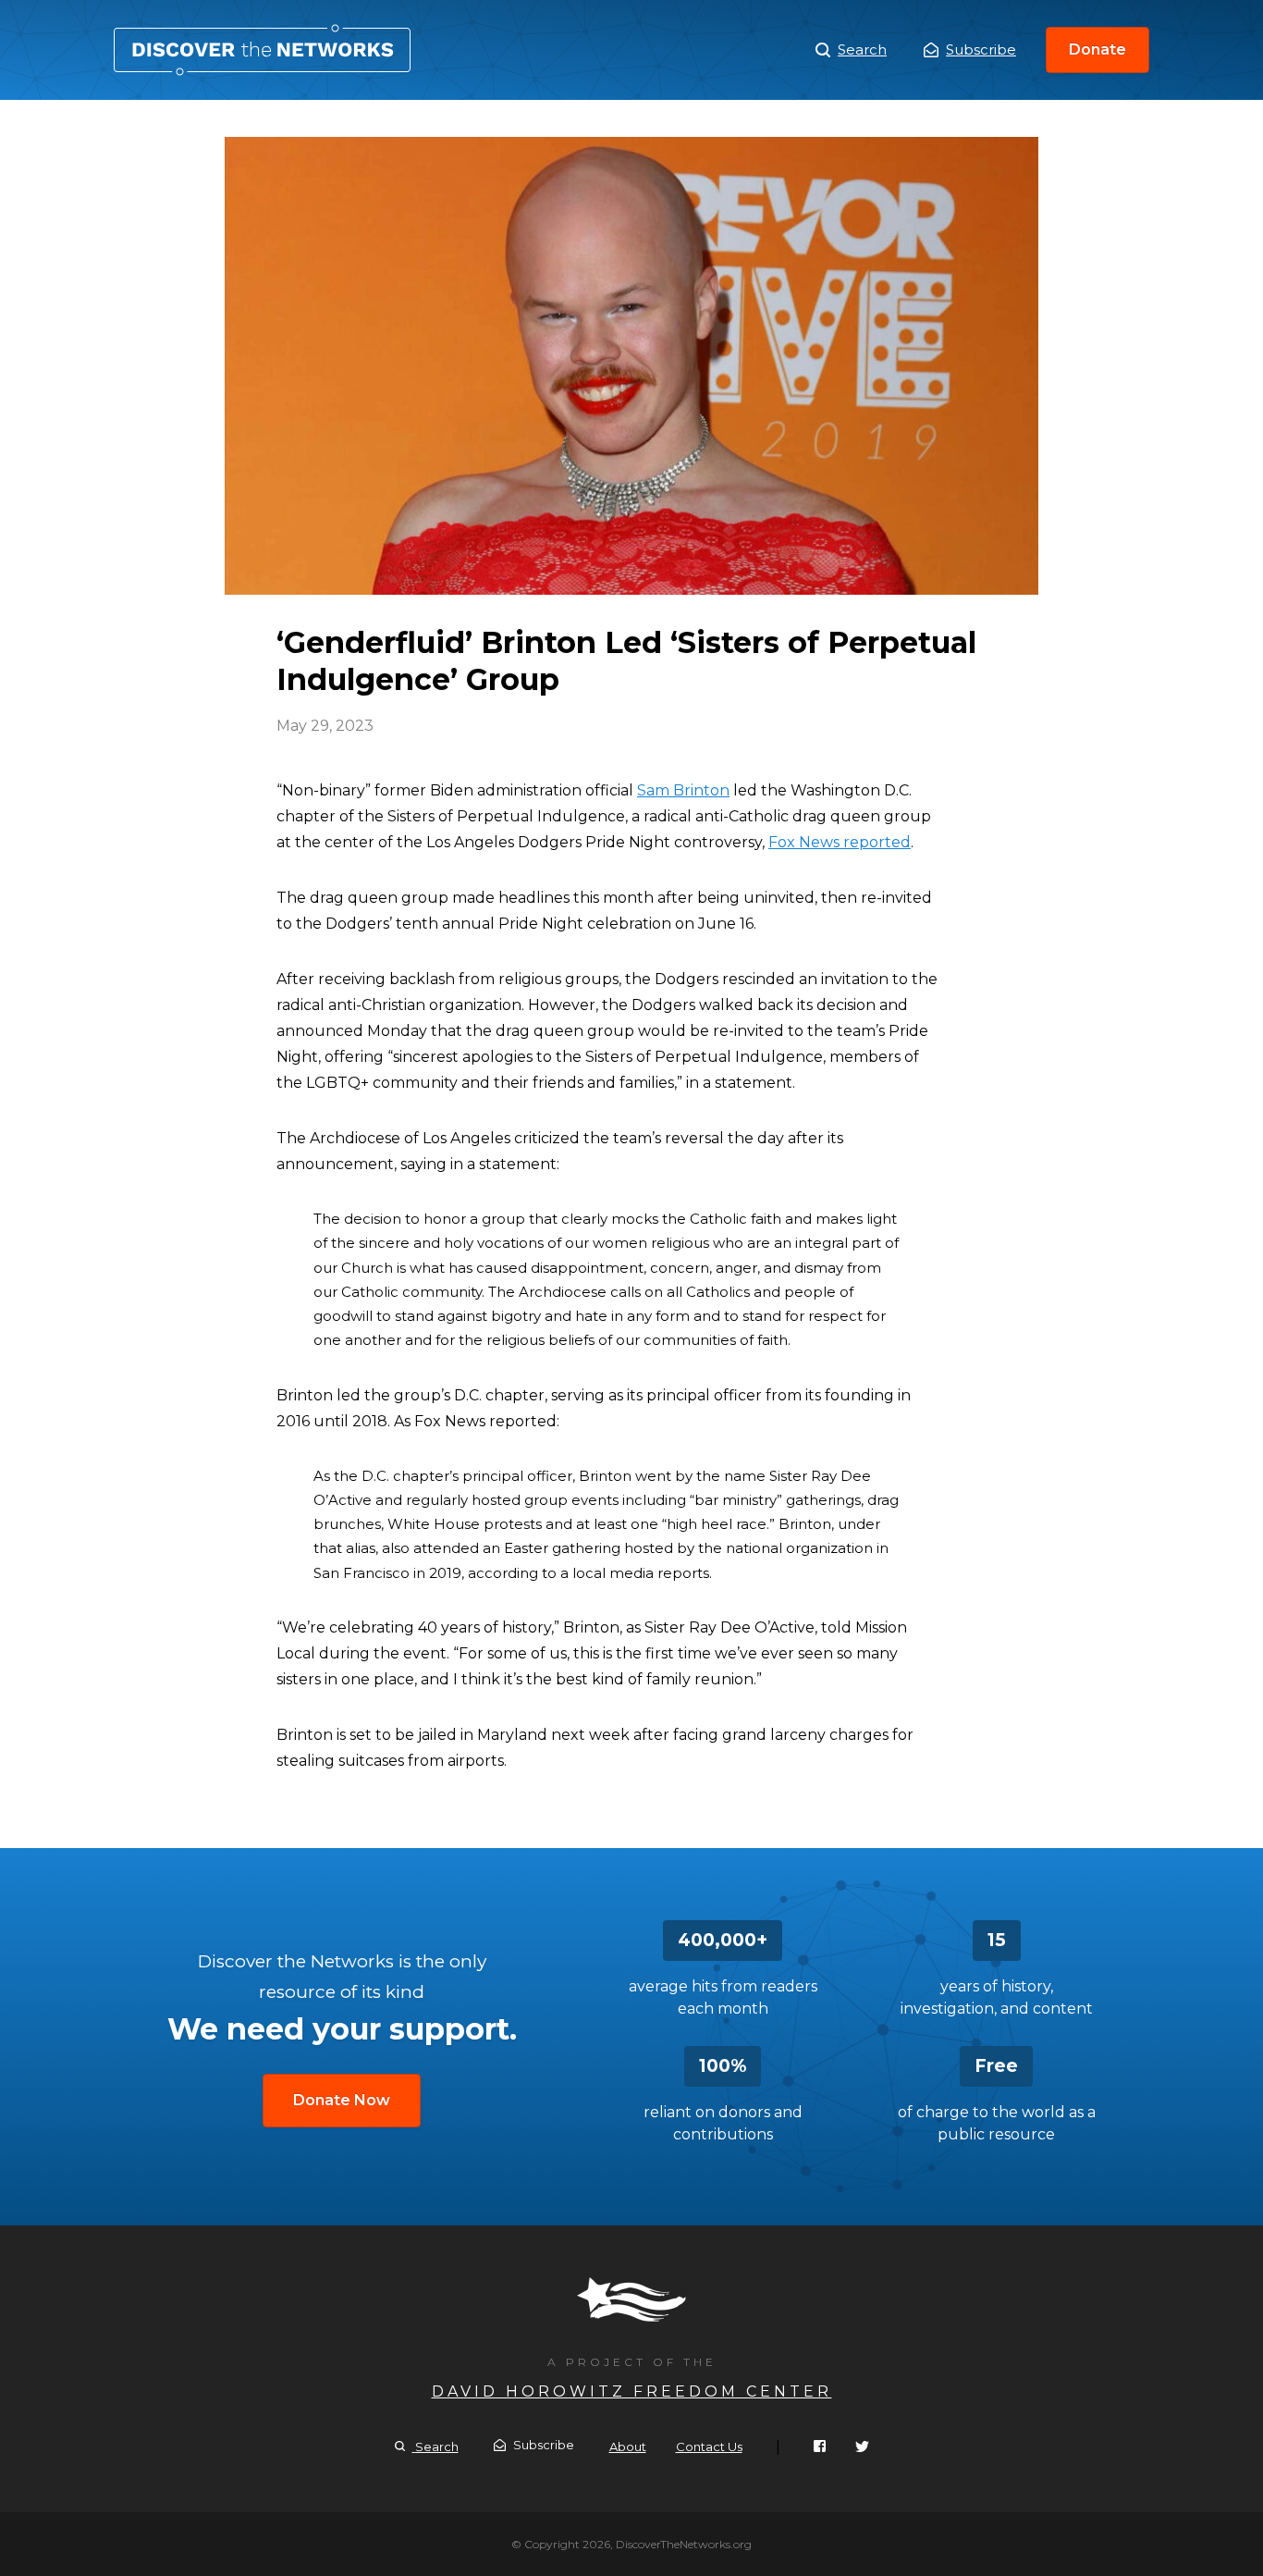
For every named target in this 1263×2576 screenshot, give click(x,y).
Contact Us (709, 2447)
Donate (1097, 49)
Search (862, 49)
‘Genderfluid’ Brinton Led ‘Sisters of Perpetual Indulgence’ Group (262, 50)
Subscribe (981, 49)
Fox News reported (840, 842)
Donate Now (342, 2100)
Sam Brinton (683, 790)
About (628, 2447)
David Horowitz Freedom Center (632, 2391)
